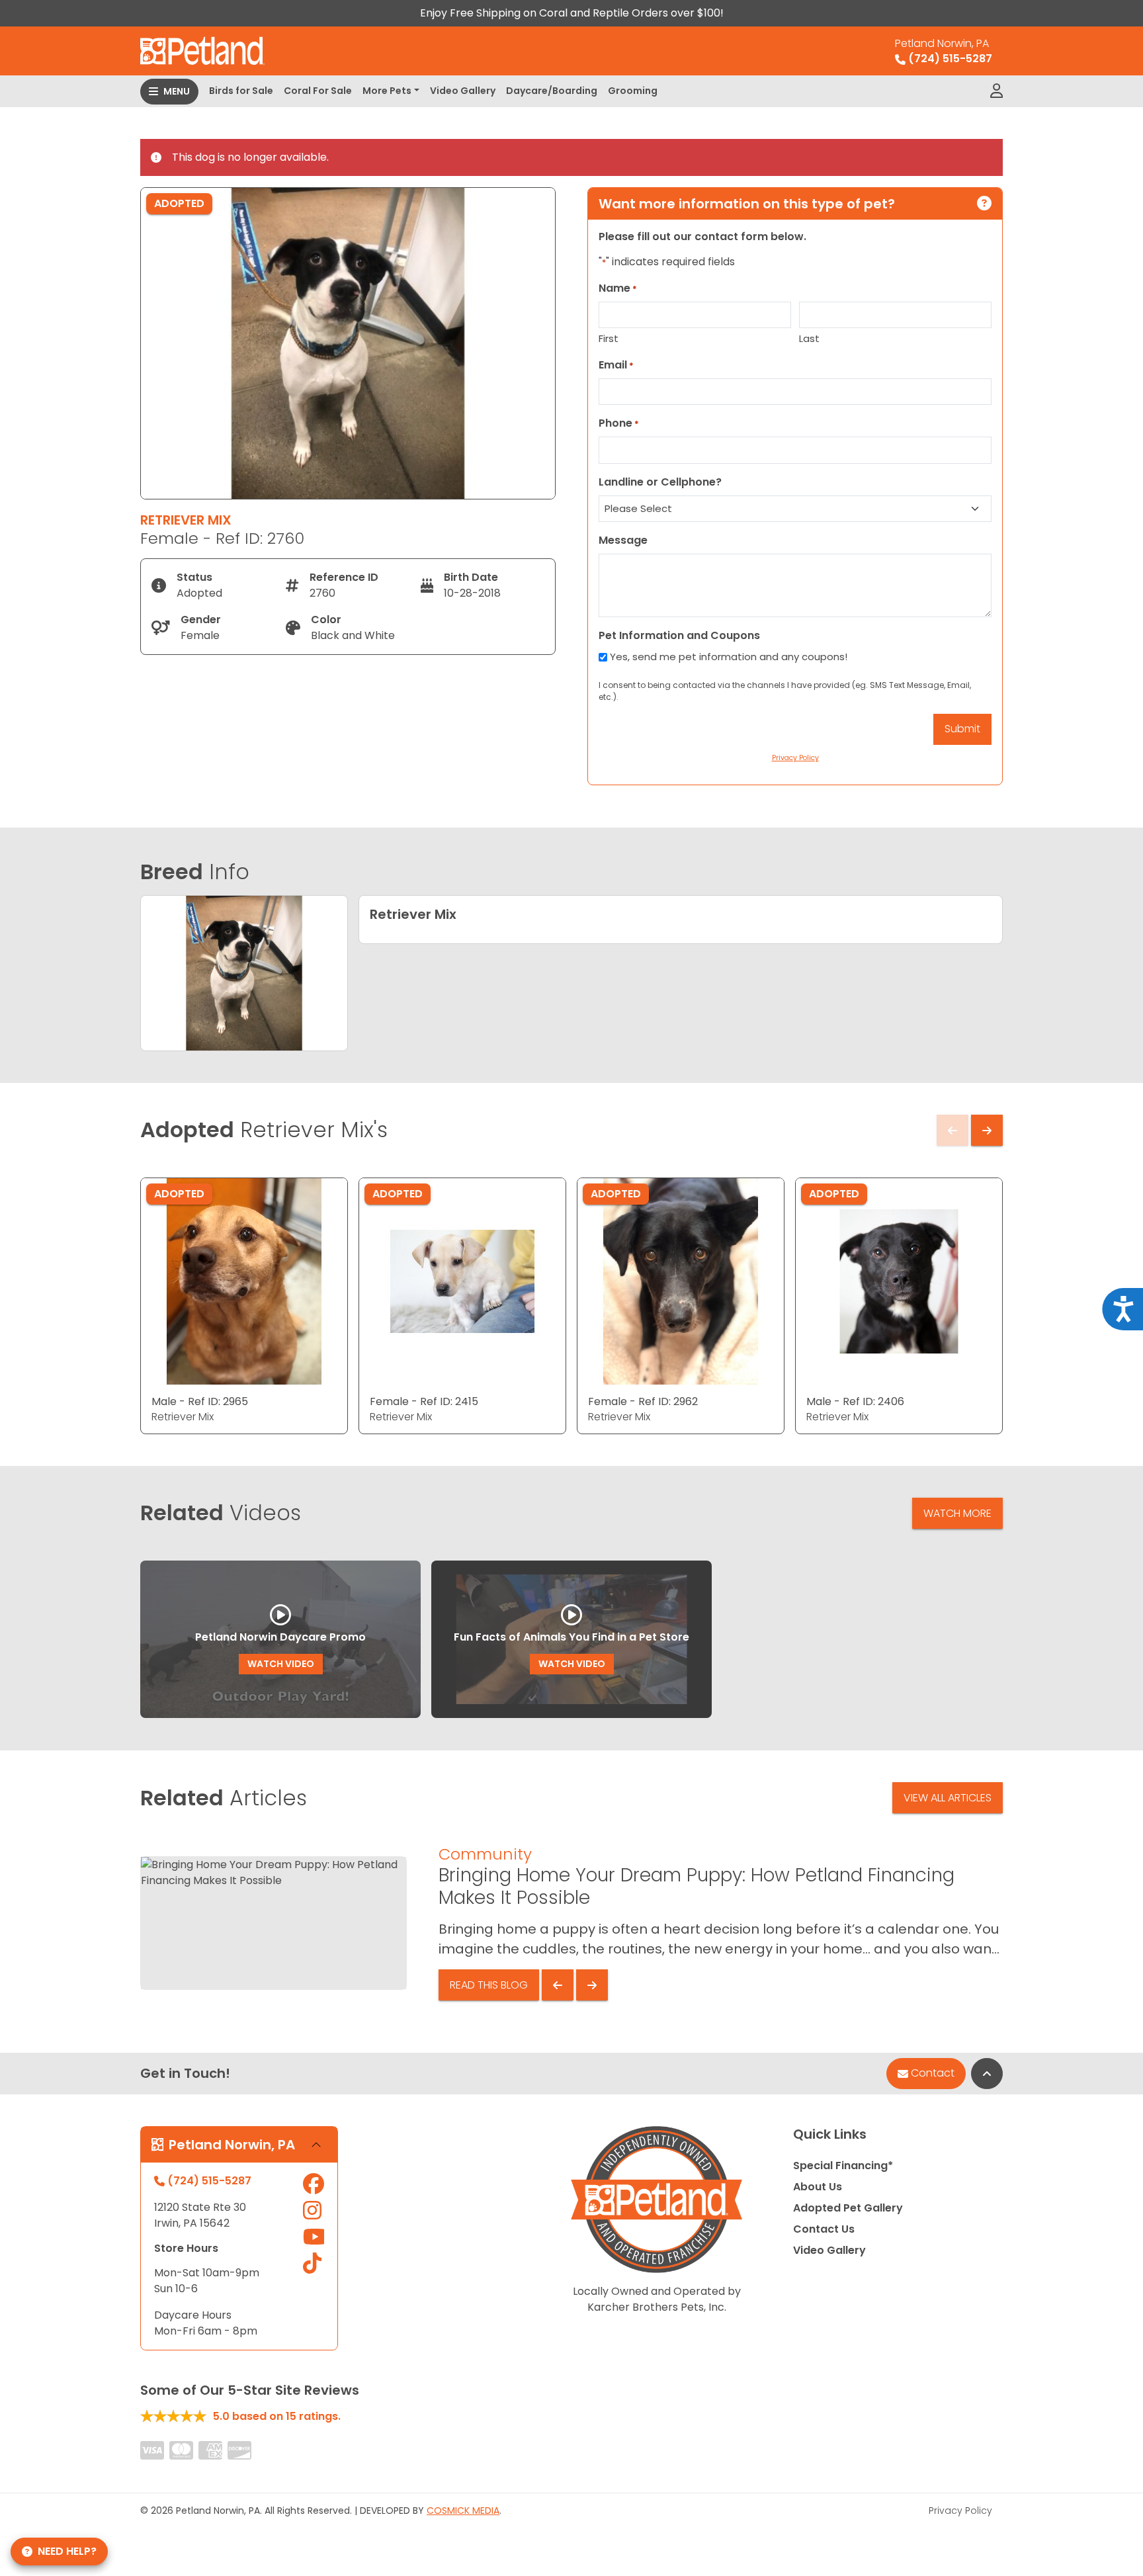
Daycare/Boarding (552, 91)
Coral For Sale (318, 91)
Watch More (957, 1513)
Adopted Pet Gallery (848, 2208)
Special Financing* (843, 2166)
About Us (818, 2187)
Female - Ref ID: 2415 (424, 1401)
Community (485, 1854)
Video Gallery (463, 91)
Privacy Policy (960, 2511)
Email (616, 365)
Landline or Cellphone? (660, 482)
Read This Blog (489, 1985)
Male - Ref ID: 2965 (200, 1401)
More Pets (387, 91)
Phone (619, 423)
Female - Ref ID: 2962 (643, 1401)
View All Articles (948, 1798)
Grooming (633, 91)
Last (809, 338)
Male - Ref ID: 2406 (855, 1401)
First (609, 338)
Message (623, 540)
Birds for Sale (241, 91)
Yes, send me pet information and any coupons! (729, 657)
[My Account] (996, 91)
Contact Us (824, 2229)
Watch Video (281, 1664)
